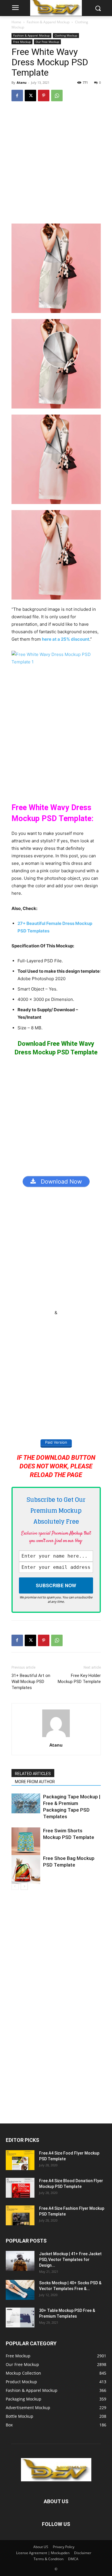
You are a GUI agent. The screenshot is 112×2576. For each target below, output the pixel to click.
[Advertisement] (56, 165)
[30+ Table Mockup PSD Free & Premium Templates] (20, 2318)
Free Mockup (22, 42)
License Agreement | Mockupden (43, 2553)
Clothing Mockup (66, 35)
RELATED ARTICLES (33, 1774)
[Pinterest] (44, 96)
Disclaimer (83, 2553)
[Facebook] (17, 96)
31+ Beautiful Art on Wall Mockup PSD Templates (31, 1682)
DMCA (73, 2559)
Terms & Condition (49, 2559)
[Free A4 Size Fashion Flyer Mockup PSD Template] (20, 2215)
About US (41, 2547)
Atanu (22, 82)
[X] (30, 96)
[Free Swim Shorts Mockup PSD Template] (26, 1842)
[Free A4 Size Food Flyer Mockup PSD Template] (20, 2160)
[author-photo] (56, 1737)
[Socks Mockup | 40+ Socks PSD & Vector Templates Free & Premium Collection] (20, 2290)
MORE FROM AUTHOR (35, 1782)
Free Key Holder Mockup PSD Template (79, 1679)
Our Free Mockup (47, 42)
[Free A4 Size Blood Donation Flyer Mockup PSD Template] (20, 2188)
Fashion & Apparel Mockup (48, 22)
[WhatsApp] (57, 96)
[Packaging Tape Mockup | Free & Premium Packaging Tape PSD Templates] (26, 1803)
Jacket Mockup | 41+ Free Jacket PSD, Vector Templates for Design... (70, 2260)
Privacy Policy (64, 2547)
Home (16, 22)
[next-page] (24, 1886)
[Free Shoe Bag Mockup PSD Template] (26, 1869)
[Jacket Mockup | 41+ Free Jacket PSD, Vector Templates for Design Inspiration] (20, 2261)
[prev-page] (15, 1886)
